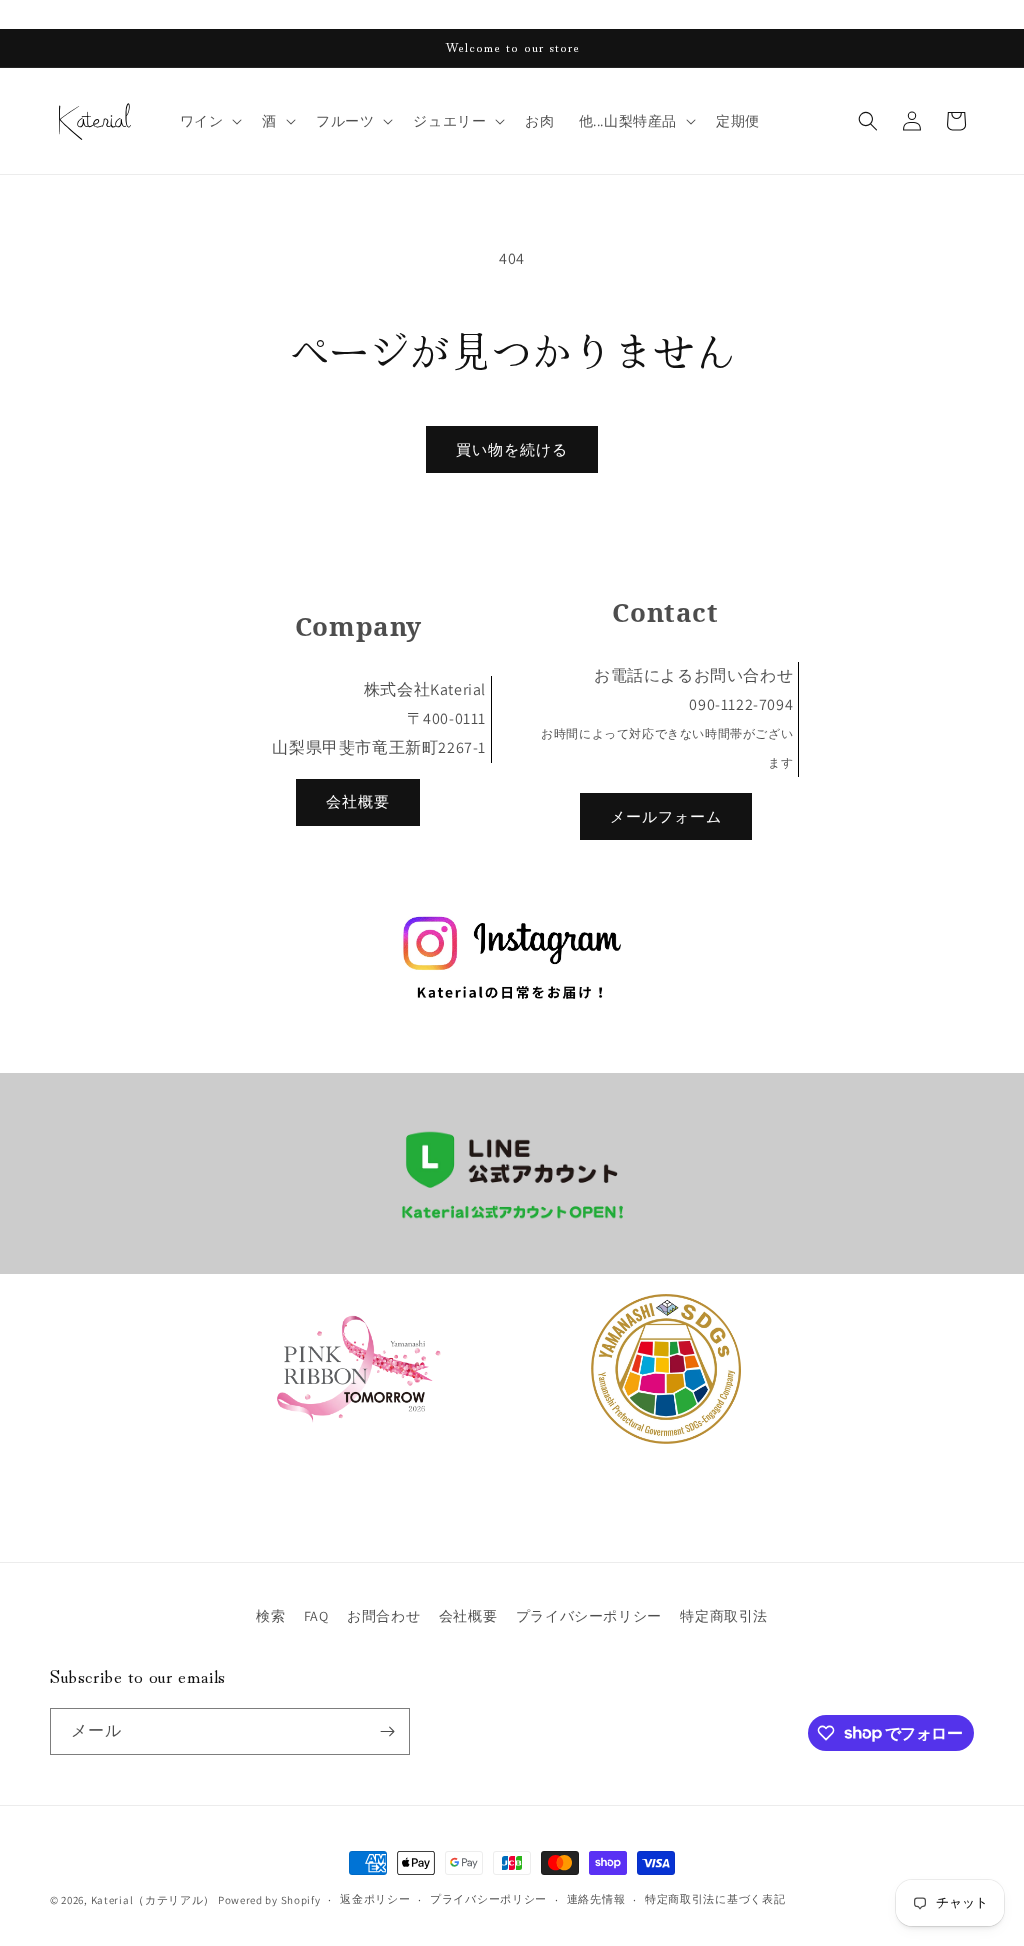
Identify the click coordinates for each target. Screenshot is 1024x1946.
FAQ (316, 1616)
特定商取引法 (724, 1616)
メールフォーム (666, 816)
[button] (209, 121)
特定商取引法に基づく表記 (715, 1899)
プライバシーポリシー (589, 1616)
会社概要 (358, 801)
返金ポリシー (375, 1899)
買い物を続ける (512, 449)
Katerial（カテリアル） (153, 1900)
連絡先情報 (596, 1899)
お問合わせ (383, 1616)
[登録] (387, 1731)
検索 (270, 1616)
